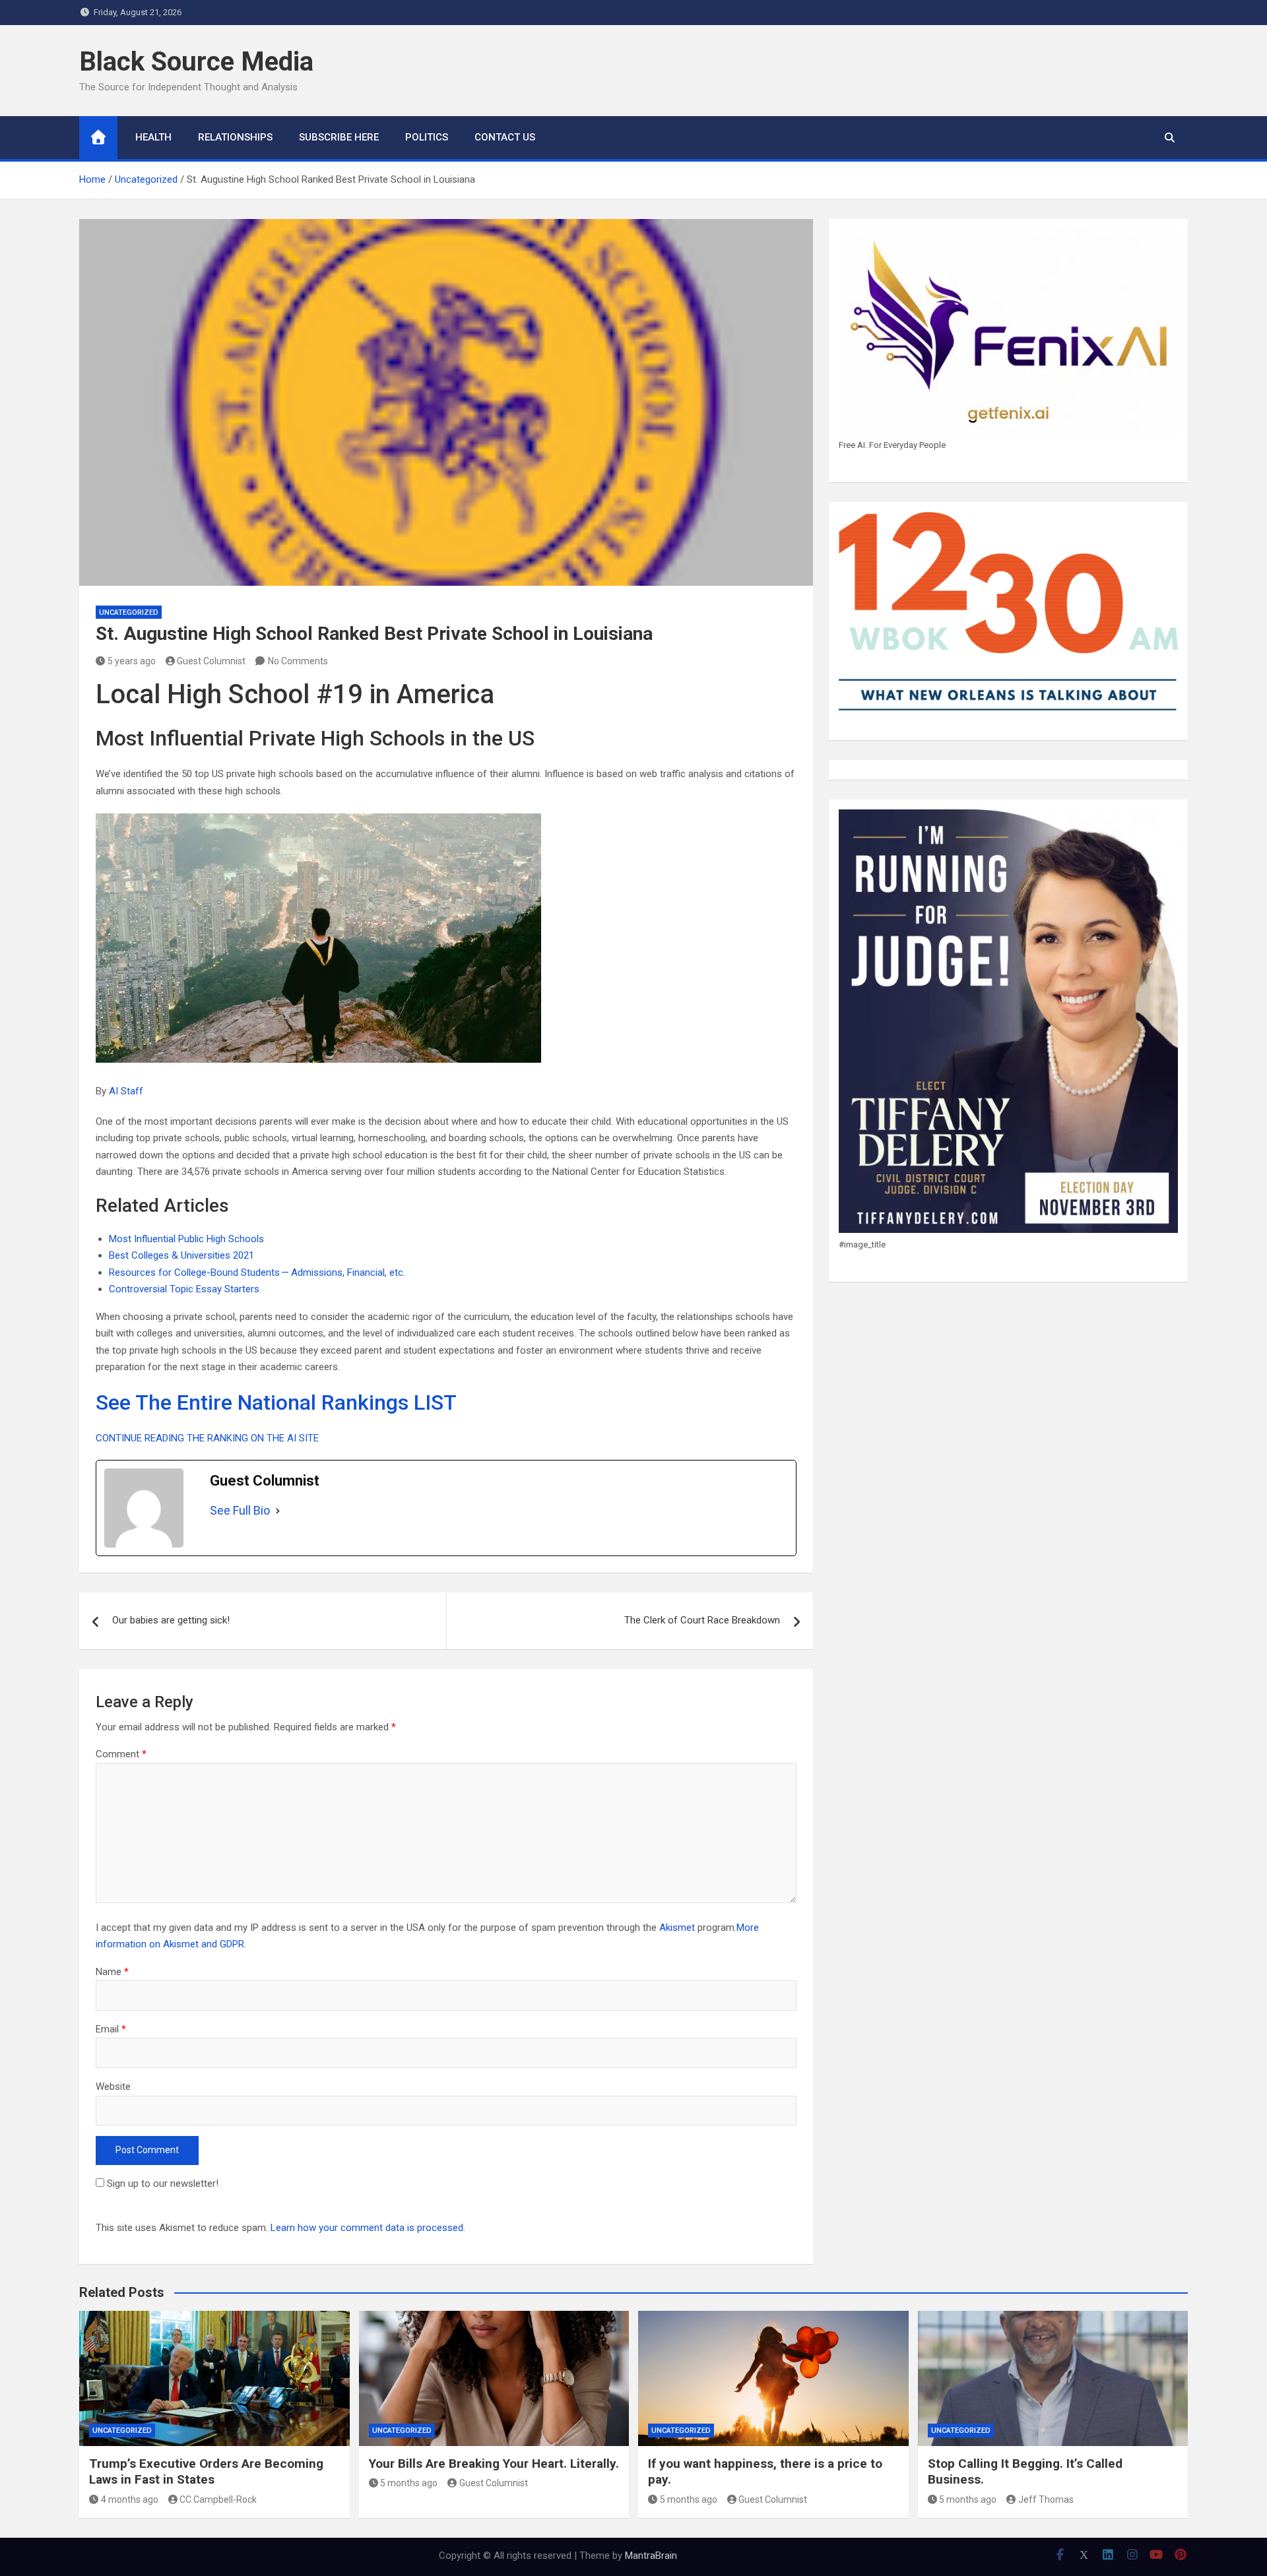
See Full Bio (240, 1510)
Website (113, 2087)
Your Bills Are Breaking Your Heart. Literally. (494, 2464)
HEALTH (153, 137)
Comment (121, 1754)
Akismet (677, 1928)
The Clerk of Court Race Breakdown (702, 1620)
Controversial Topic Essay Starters (184, 1289)
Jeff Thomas (1046, 2499)
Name (112, 1972)
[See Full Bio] (278, 1511)
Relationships (235, 137)
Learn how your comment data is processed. (368, 2228)
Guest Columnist (211, 661)
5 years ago (132, 661)
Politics (427, 137)
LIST (435, 1402)
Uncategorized (129, 613)
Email (111, 2029)
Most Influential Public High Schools (186, 1239)
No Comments (298, 661)
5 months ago (409, 2483)
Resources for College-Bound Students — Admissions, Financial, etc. (257, 1272)
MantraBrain (651, 2556)
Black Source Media (196, 62)
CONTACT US (505, 137)
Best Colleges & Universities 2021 (181, 1255)
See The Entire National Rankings (252, 1402)
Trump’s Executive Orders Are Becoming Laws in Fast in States (206, 2472)
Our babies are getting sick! (171, 1620)
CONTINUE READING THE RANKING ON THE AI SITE (207, 1438)
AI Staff (126, 1091)
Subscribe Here (339, 137)
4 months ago (130, 2499)
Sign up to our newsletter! (163, 2183)
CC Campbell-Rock (218, 2499)
